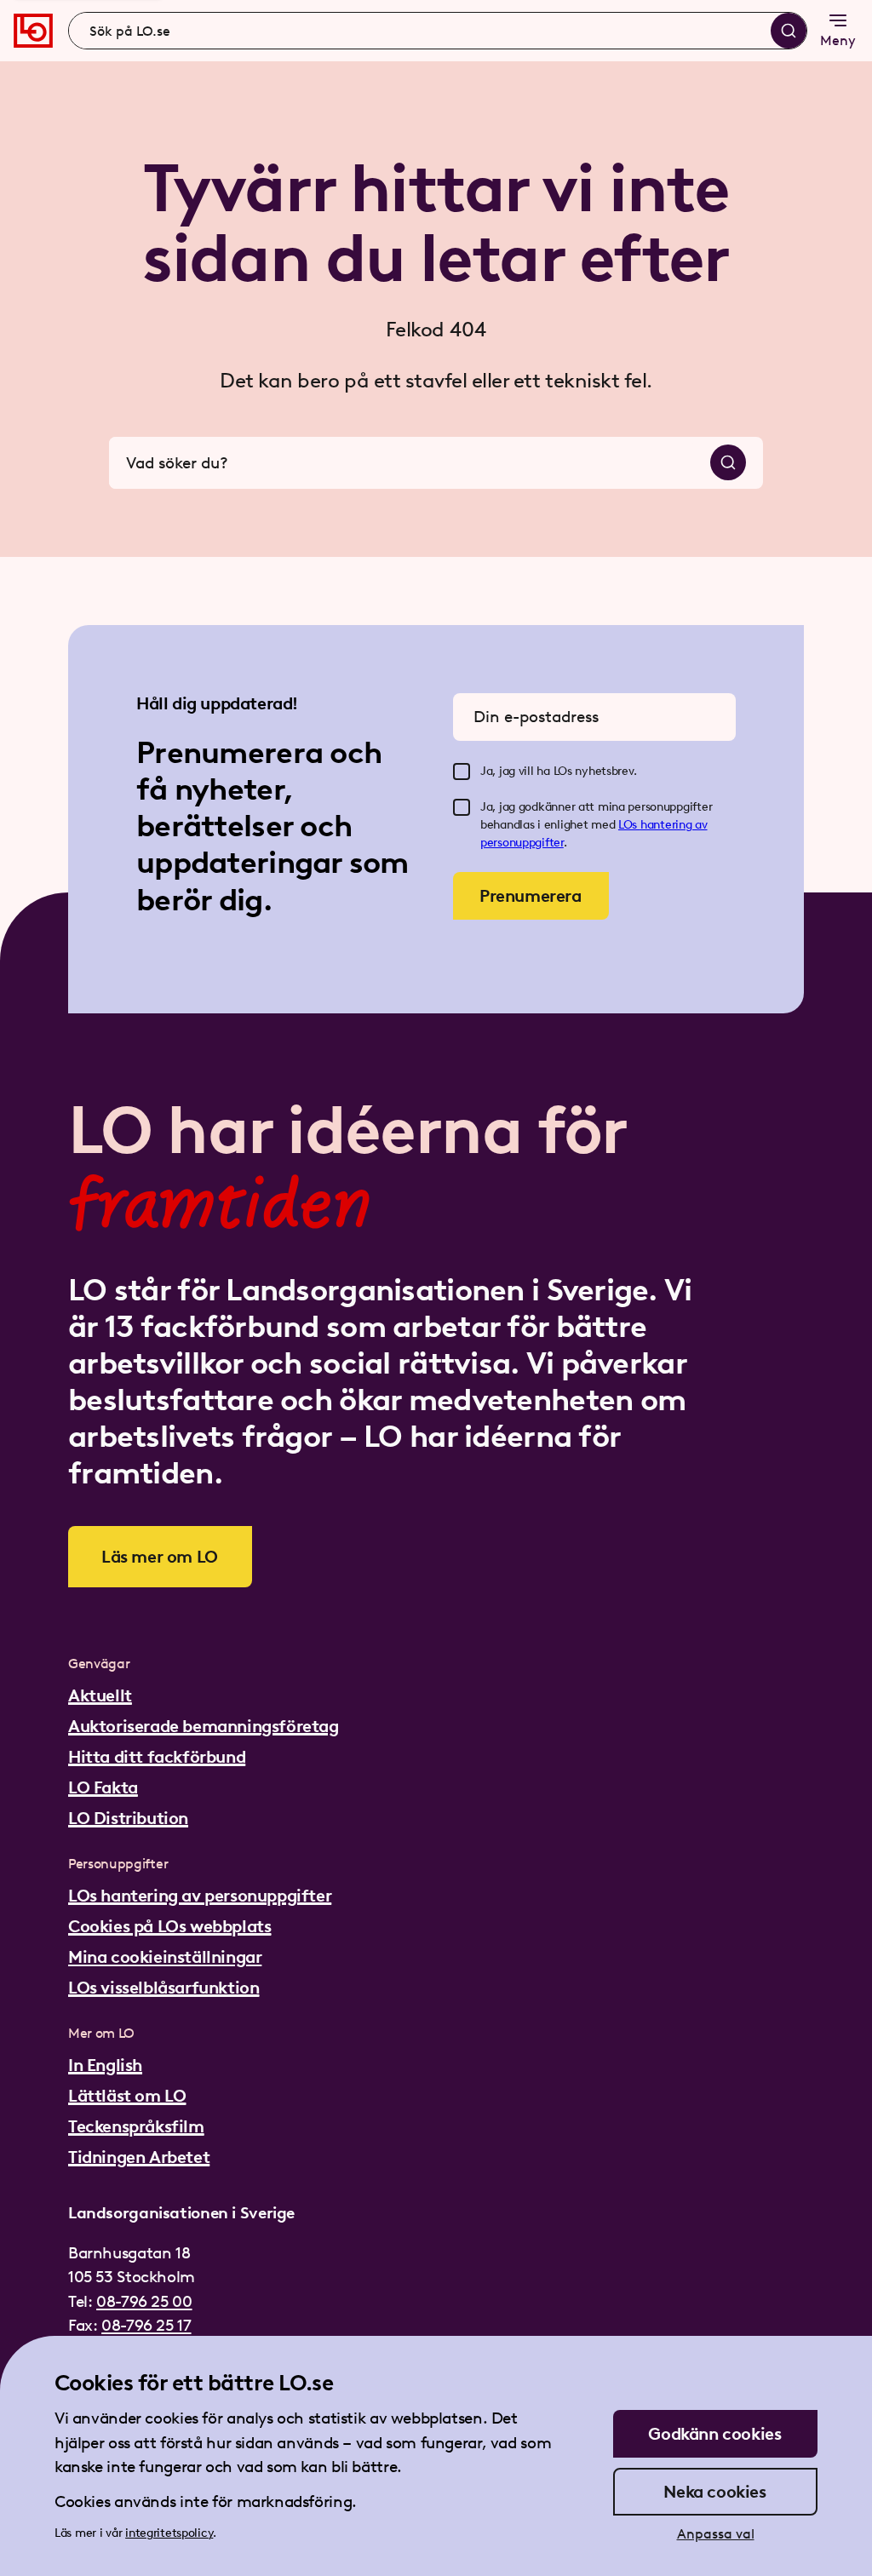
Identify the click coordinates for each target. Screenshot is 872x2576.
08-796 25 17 (146, 2325)
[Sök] (789, 31)
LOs (629, 825)
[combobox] (438, 31)
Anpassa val (716, 2534)
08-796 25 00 (144, 2301)
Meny (838, 40)
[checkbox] (462, 772)
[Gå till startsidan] (33, 31)
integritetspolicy (169, 2533)
